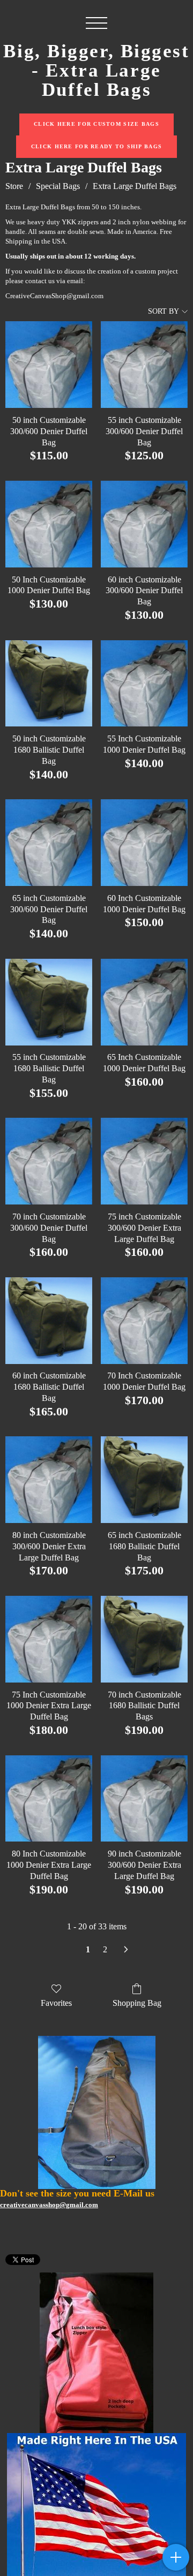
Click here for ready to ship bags (96, 146)
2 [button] (105, 1949)
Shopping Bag (137, 2003)
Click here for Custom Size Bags (96, 124)
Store (14, 186)
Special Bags (58, 186)
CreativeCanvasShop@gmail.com (54, 296)
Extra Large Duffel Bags (135, 186)
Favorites (56, 2003)
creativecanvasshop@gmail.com (49, 2205)
